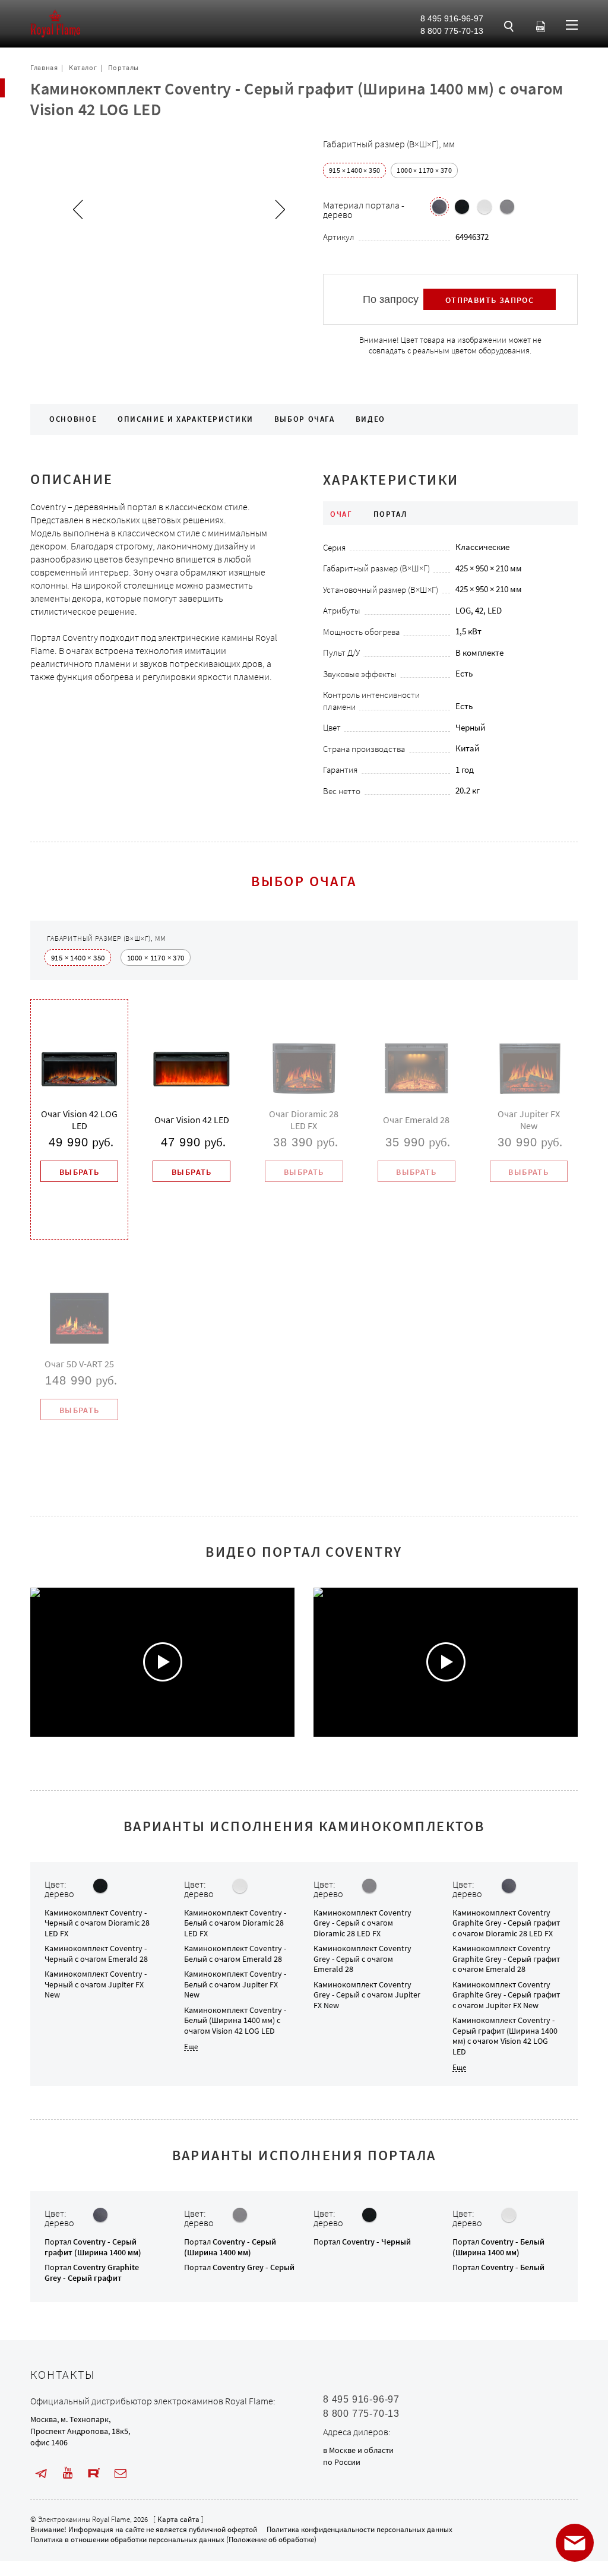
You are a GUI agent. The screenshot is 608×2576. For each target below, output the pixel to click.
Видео (370, 419)
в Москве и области (358, 2450)
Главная (44, 67)
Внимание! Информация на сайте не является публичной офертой (144, 2529)
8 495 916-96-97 (452, 18)
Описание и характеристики (186, 419)
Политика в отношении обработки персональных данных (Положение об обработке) (173, 2539)
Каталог (83, 67)
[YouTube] (68, 2473)
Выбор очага (305, 419)
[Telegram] (41, 2473)
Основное (73, 419)
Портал (93, 2247)
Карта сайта (178, 2519)
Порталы (123, 67)
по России (342, 2462)
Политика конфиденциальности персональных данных (360, 2529)
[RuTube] (94, 2473)
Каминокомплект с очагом (97, 1923)
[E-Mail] (121, 2473)
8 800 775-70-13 (452, 31)
